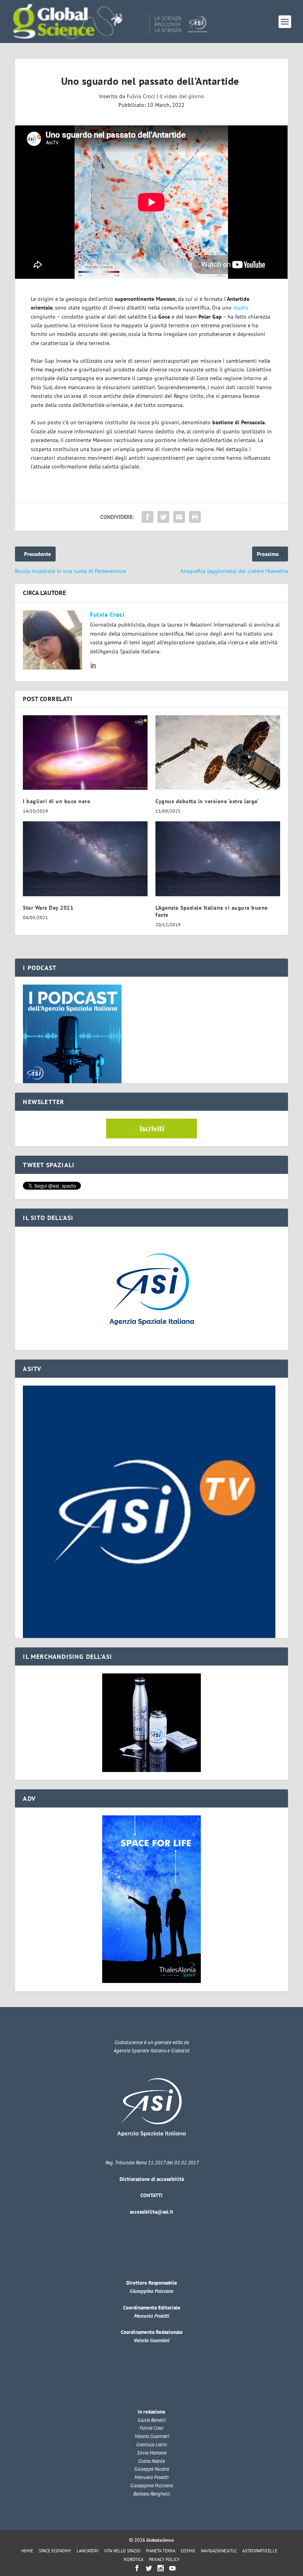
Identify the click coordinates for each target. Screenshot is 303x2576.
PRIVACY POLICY (164, 2559)
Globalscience (160, 2540)
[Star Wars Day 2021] (85, 859)
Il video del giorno (182, 96)
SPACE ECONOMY (55, 2551)
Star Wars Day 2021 (48, 908)
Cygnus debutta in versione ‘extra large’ (207, 801)
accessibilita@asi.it (151, 2212)
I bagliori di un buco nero (58, 801)
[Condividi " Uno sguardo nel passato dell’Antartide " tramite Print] (195, 517)
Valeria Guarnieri (151, 2340)
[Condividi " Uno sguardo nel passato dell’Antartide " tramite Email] (179, 517)
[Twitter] (149, 2568)
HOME (27, 2551)
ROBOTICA (134, 2559)
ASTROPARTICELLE (260, 2551)
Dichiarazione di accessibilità (152, 2179)
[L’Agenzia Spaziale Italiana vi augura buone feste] (218, 859)
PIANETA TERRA (161, 2551)
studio (241, 308)
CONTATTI (151, 2195)
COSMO (188, 2551)
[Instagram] (161, 2568)
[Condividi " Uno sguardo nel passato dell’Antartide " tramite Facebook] (148, 517)
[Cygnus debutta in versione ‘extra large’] (218, 753)
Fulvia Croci (141, 96)
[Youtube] (172, 2568)
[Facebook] (137, 2568)
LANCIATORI (88, 2551)
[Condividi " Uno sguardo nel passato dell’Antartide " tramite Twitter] (163, 517)
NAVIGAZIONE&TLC (219, 2551)
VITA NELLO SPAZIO (122, 2551)
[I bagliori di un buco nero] (85, 753)
